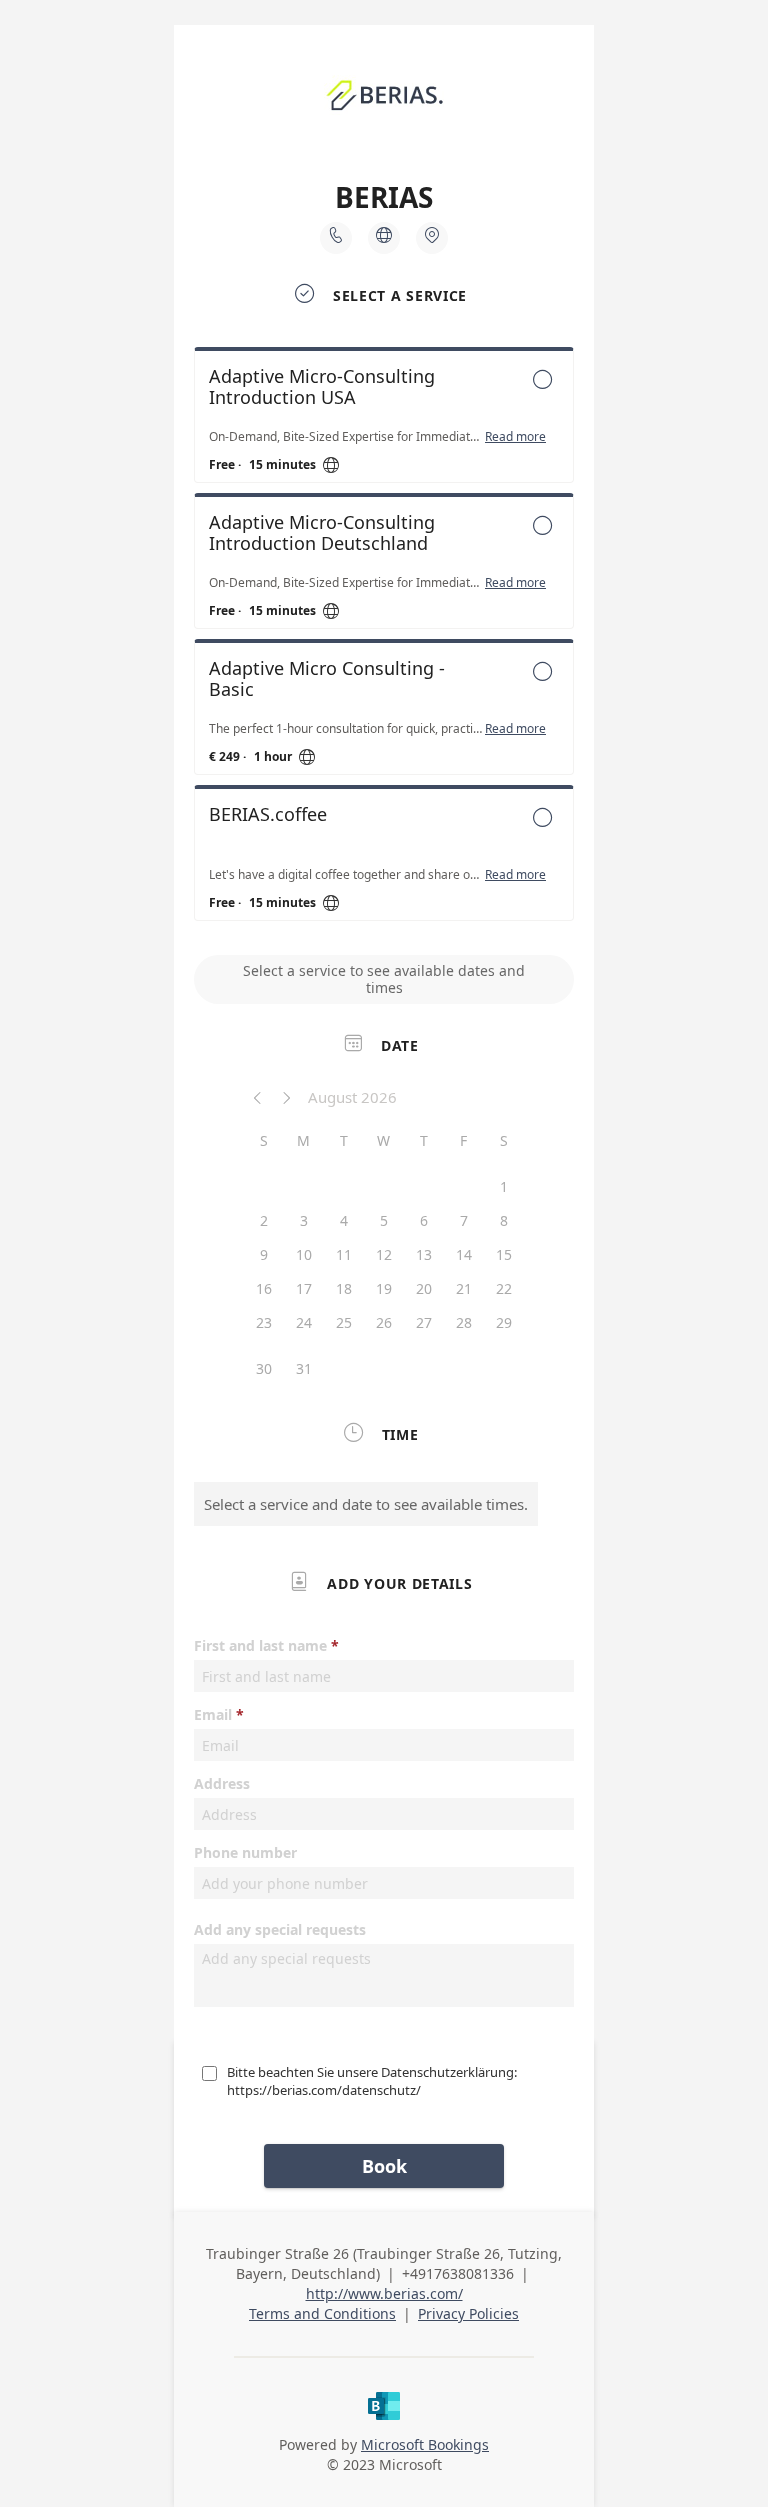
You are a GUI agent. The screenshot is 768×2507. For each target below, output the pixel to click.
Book (384, 2166)
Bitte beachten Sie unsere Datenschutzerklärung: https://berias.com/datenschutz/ (372, 2081)
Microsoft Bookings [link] (425, 2444)
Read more (515, 437)
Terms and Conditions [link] (322, 2313)
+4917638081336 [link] (458, 2273)
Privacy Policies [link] (468, 2313)
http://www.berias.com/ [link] (384, 2293)
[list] (384, 639)
